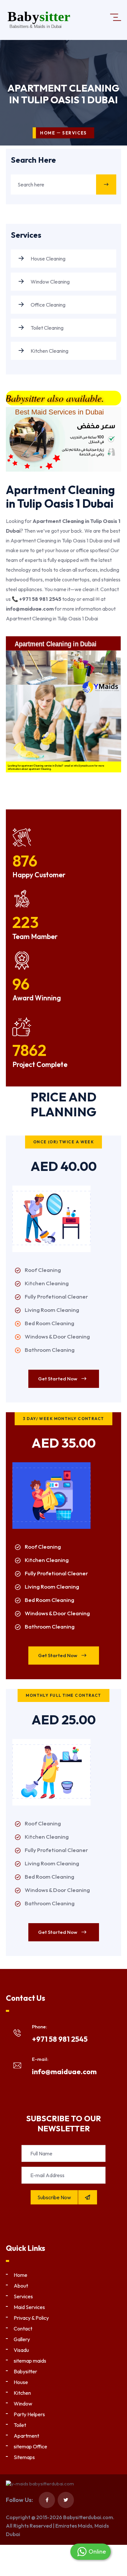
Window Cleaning (50, 282)
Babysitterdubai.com (88, 2517)
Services (23, 2296)
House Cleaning (48, 259)
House (21, 2382)
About (21, 2286)
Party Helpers (29, 2414)
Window (23, 2404)
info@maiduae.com (64, 2072)
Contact (23, 2329)
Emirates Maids (74, 2526)
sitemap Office (30, 2446)
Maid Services (29, 2307)
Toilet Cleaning (47, 328)
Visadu (21, 2350)
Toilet (20, 2425)
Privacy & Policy (31, 2318)
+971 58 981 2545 (60, 2039)
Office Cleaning (48, 305)
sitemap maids (30, 2361)
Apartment (26, 2436)
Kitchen (22, 2393)
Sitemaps (24, 2457)
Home (48, 133)
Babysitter (25, 2371)
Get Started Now (58, 1379)
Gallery (22, 2339)
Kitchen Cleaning (49, 351)
